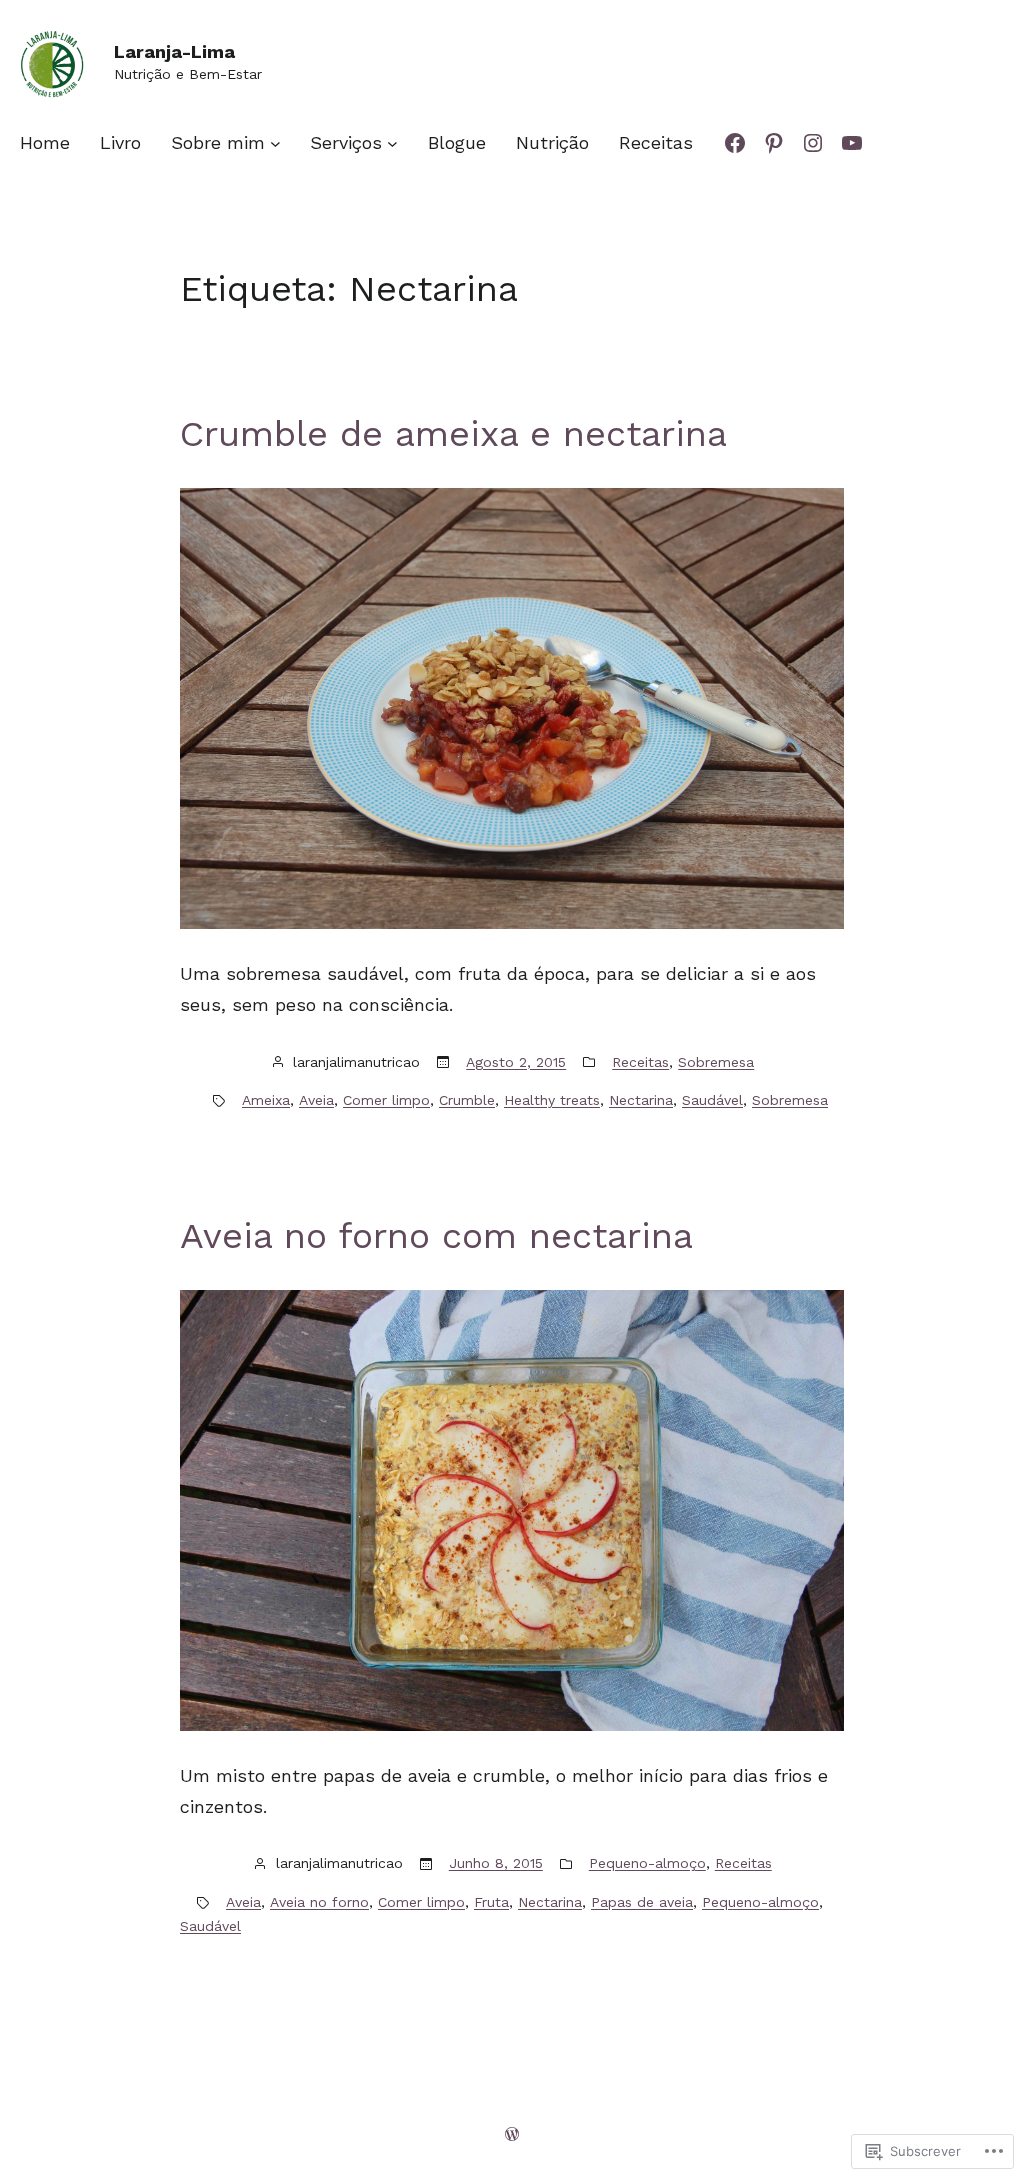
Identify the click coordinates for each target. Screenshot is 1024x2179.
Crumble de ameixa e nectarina (453, 434)
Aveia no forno (319, 1902)
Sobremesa (716, 1062)
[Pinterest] (774, 143)
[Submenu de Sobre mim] (275, 142)
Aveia (316, 1100)
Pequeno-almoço (647, 1863)
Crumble (467, 1100)
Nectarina (641, 1100)
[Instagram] (813, 143)
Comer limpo (386, 1100)
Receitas (640, 1062)
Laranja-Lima (174, 51)
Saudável (712, 1100)
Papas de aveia (642, 1902)
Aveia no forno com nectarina (436, 1236)
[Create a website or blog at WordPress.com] (512, 2133)
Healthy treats (552, 1100)
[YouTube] (852, 143)
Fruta (491, 1902)
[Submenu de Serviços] (392, 142)
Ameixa (266, 1100)
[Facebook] (735, 143)
